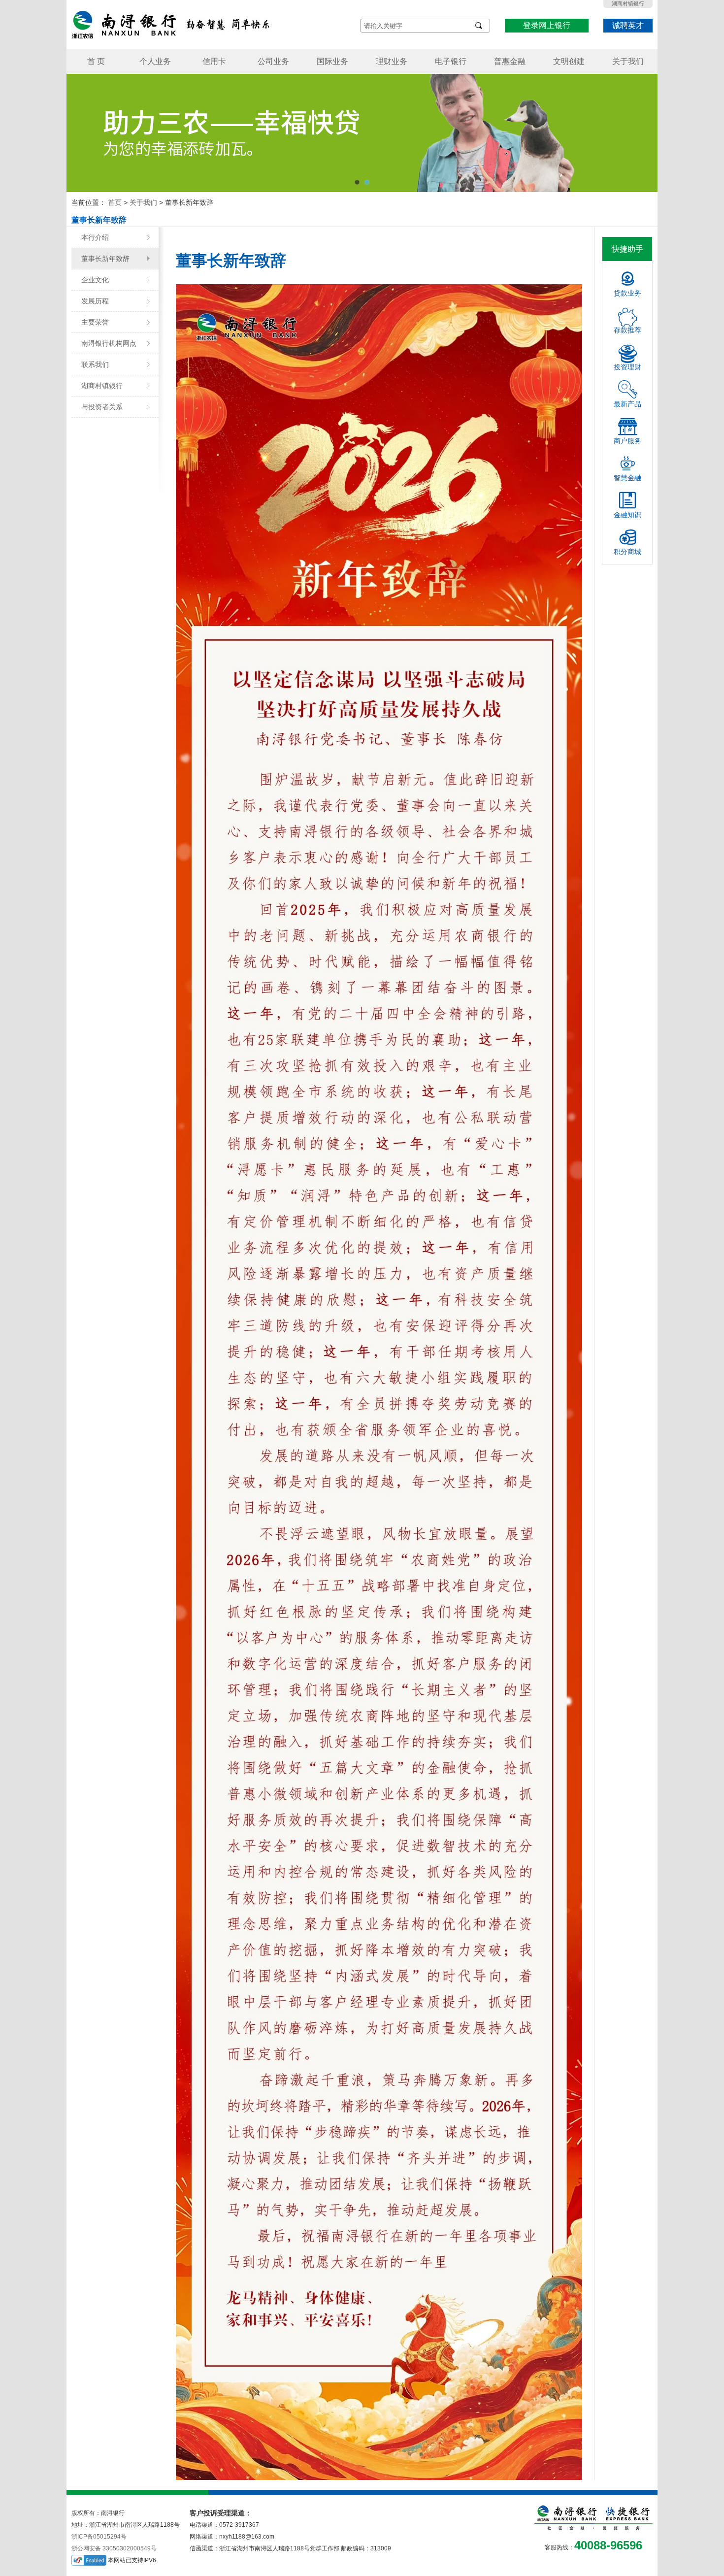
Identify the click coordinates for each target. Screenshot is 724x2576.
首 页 (96, 61)
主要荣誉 (95, 322)
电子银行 (451, 61)
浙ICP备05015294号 (99, 2537)
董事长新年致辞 (105, 259)
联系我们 (95, 364)
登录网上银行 (547, 25)
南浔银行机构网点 (109, 343)
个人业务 (155, 61)
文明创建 (569, 61)
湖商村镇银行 (628, 3)
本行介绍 (95, 237)
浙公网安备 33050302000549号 (114, 2548)
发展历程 (95, 301)
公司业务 (273, 61)
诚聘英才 (628, 25)
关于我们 (628, 61)
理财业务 (392, 61)
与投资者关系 (102, 407)
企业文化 (95, 280)
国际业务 (332, 61)
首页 (115, 202)
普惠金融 (510, 61)
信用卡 (214, 61)
